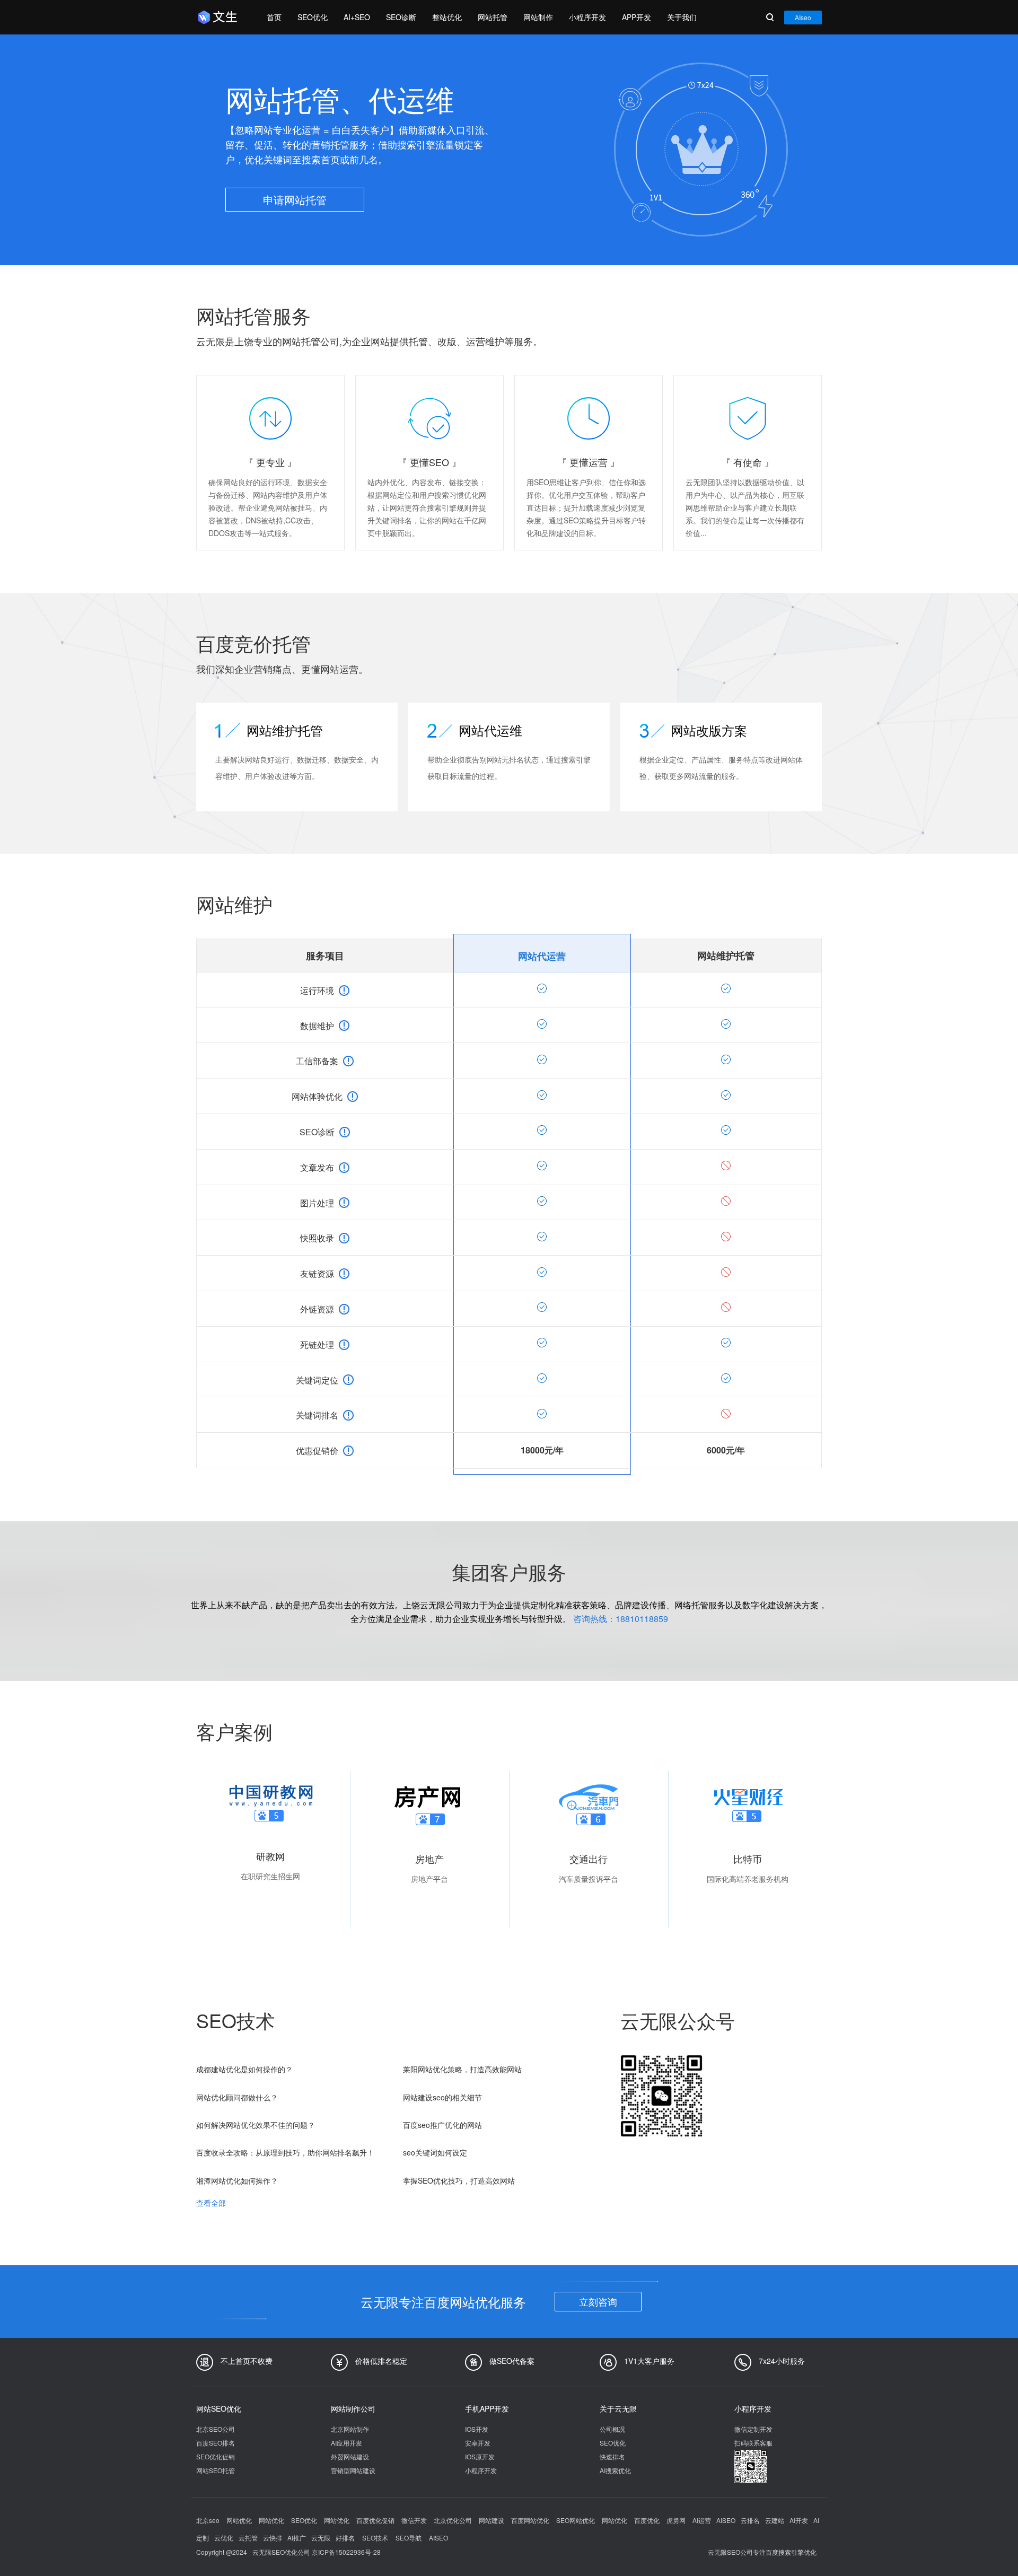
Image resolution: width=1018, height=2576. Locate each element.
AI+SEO (357, 17)
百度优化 (648, 2520)
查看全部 (211, 2203)
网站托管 (493, 17)
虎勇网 (677, 2520)
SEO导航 (409, 2538)
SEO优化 (313, 17)
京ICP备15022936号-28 (346, 2552)
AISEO (726, 2520)
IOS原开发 (480, 2456)
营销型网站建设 (353, 2470)
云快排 (273, 2538)
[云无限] (221, 17)
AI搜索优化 (615, 2470)
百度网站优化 (531, 2520)
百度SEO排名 (216, 2443)
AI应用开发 (346, 2443)
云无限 (321, 2538)
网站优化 (240, 2520)
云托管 (248, 2538)
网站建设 (492, 2520)
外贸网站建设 (350, 2456)
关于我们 (682, 17)
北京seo (209, 2520)
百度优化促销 (376, 2520)
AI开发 (799, 2520)
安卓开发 (478, 2443)
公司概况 (612, 2429)
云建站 (775, 2520)
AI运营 (702, 2520)
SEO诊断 (401, 17)
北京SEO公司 (216, 2429)
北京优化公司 (454, 2520)
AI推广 (297, 2538)
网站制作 (538, 17)
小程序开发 (587, 17)
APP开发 (637, 17)
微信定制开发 (753, 2429)
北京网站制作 (350, 2429)
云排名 (750, 2520)
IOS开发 (477, 2429)
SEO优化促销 (216, 2456)
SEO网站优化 (576, 2520)
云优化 (224, 2538)
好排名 (345, 2538)
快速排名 (612, 2456)
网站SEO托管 (216, 2470)
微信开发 (415, 2520)
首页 (274, 17)
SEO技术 (375, 2538)
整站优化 (447, 17)
